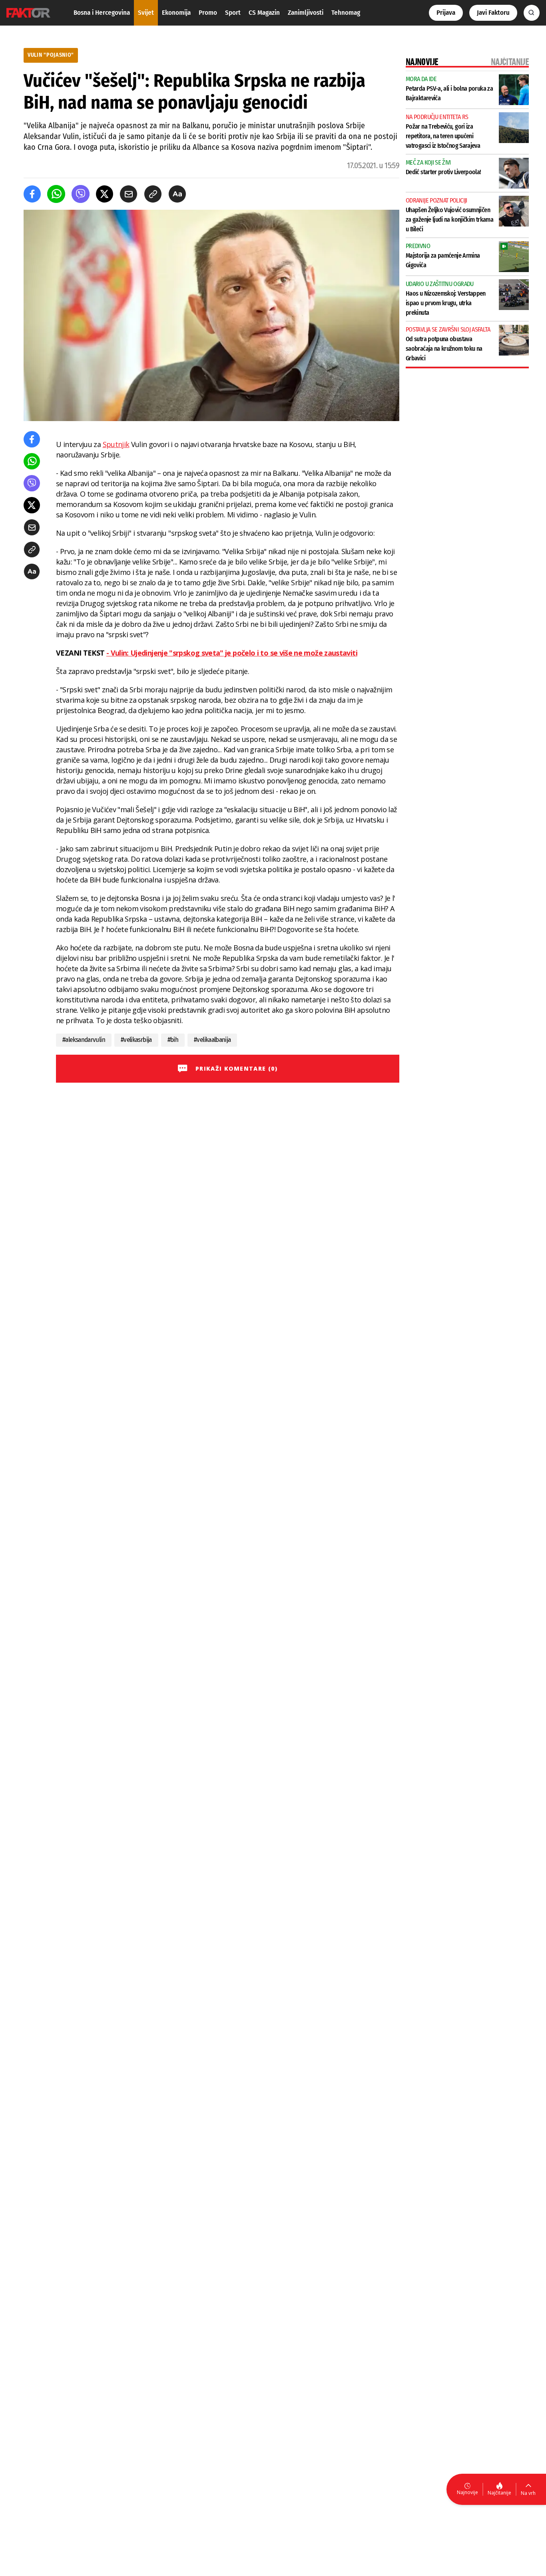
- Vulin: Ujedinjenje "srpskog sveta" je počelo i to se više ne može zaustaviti (232, 653)
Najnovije (467, 2492)
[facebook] (32, 194)
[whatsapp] (56, 194)
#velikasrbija (136, 1040)
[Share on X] (105, 194)
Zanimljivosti (306, 13)
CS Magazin (264, 13)
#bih (173, 1040)
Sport (233, 13)
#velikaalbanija (212, 1040)
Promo (208, 13)
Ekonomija (176, 13)
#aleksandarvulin (84, 1040)
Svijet (146, 13)
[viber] (81, 194)
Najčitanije (499, 2493)
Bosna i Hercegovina (102, 13)
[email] (129, 194)
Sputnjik (116, 444)
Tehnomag (346, 13)
